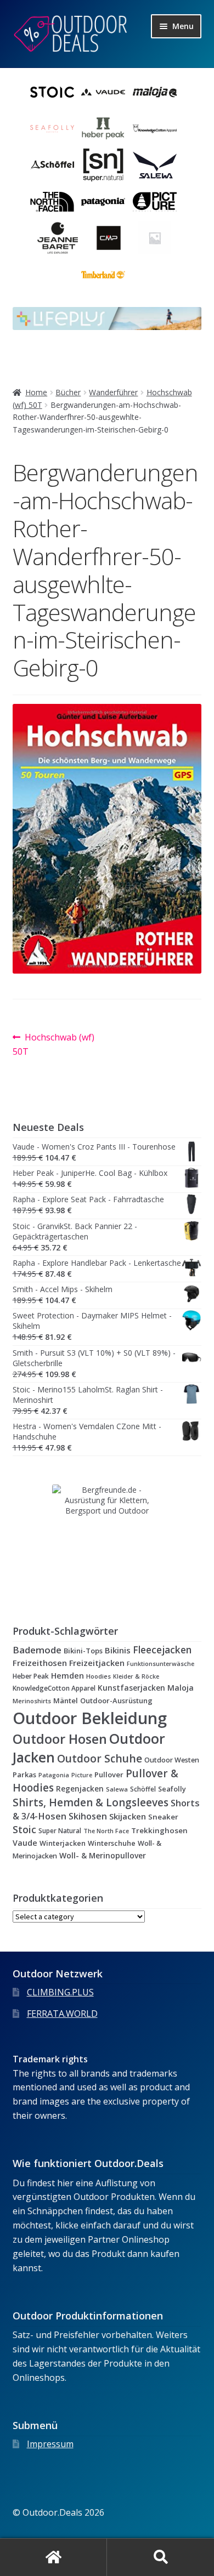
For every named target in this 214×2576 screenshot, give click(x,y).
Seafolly (172, 1789)
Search (161, 2557)
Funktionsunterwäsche (161, 1664)
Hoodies (98, 1676)
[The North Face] (52, 202)
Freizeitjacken (97, 1663)
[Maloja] (155, 92)
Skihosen (88, 1816)
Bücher (68, 392)
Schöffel (143, 1789)
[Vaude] (103, 92)
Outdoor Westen (172, 1760)
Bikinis (118, 1650)
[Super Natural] (103, 165)
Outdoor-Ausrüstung (116, 1701)
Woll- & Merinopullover (103, 1855)
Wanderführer (113, 392)
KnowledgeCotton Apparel (54, 1688)
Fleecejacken (162, 1650)
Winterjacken (63, 1843)
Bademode (37, 1650)
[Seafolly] (52, 129)
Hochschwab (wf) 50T (54, 1044)
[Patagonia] (103, 202)
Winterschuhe (112, 1843)
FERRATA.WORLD (62, 2014)
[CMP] (109, 238)
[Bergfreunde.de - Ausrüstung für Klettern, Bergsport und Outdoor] (107, 1539)
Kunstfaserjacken (131, 1688)
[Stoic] (52, 92)
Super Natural (60, 1831)
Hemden (67, 1676)
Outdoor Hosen (60, 1739)
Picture (82, 1775)
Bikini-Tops (83, 1651)
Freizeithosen (40, 1663)
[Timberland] (103, 275)
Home (36, 392)
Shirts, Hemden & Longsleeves (91, 1802)
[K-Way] (155, 238)
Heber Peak (31, 1676)
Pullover (109, 1775)
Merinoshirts (32, 1701)
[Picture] (155, 202)
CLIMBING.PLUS (60, 1992)
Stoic (24, 1829)
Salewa (117, 1789)
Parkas (24, 1775)
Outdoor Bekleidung (90, 1718)
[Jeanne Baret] (58, 238)
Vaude (25, 1843)
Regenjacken (80, 1789)
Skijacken (128, 1816)
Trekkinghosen (159, 1830)
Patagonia (54, 1775)
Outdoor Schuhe (100, 1758)
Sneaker (163, 1817)
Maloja (181, 1688)
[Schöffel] (52, 165)
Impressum (50, 2444)
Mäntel (66, 1701)
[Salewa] (155, 165)
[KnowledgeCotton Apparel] (155, 129)
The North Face (106, 1831)
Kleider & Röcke (136, 1676)
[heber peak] (103, 129)
